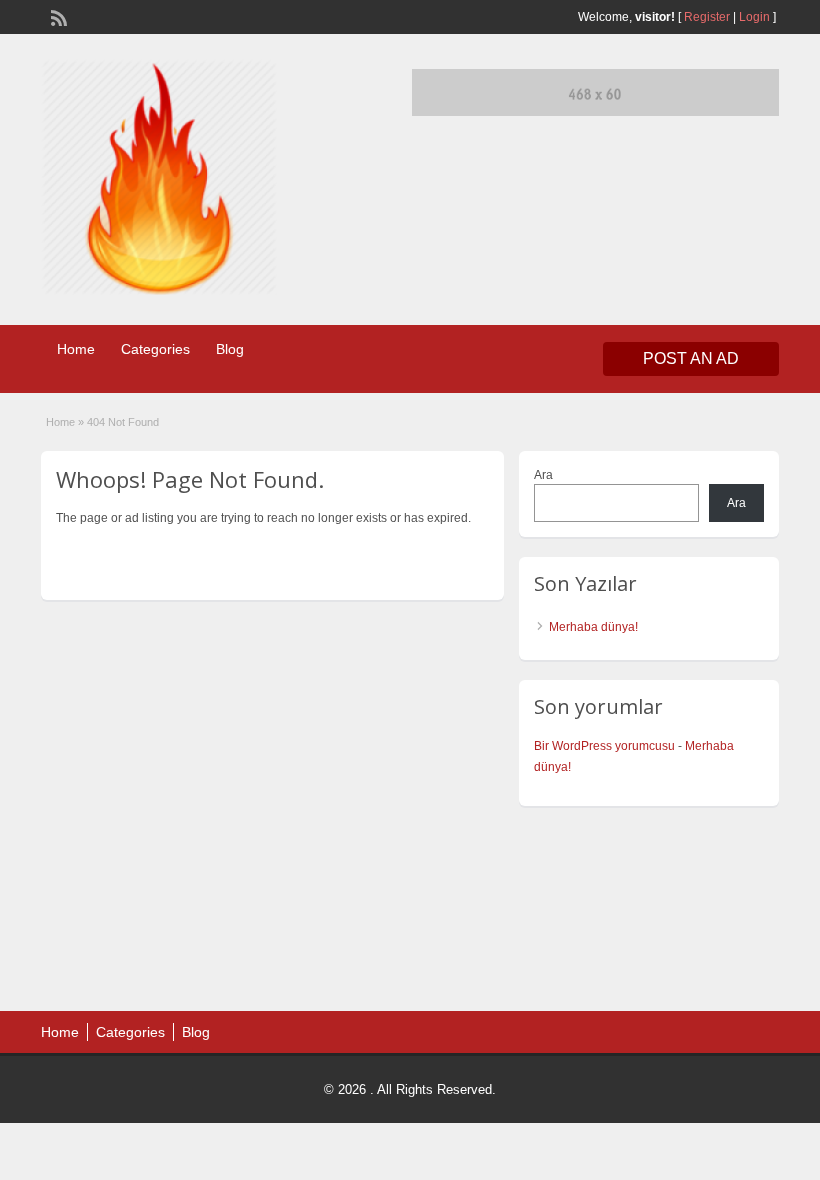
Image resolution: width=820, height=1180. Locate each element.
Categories (155, 349)
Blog (230, 349)
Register (707, 17)
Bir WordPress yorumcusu (604, 746)
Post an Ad (691, 358)
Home (76, 349)
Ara (543, 475)
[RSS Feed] (57, 16)
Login (754, 17)
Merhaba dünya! (593, 627)
